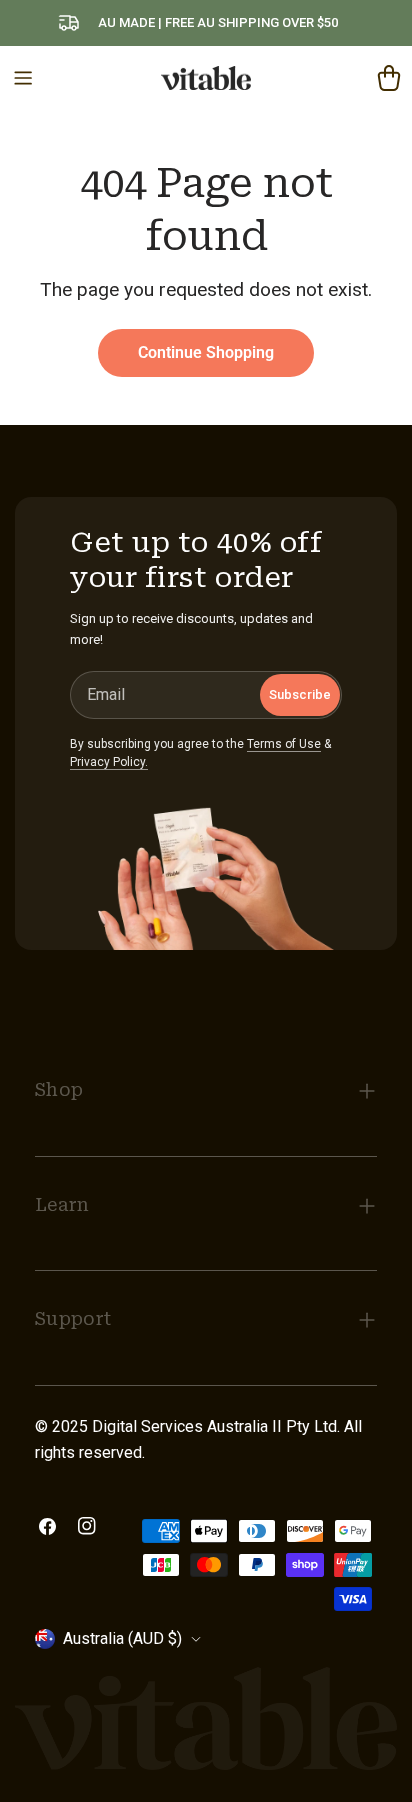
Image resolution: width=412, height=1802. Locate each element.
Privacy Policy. (109, 762)
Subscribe (300, 694)
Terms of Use (284, 744)
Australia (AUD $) (122, 1638)
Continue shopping (206, 352)
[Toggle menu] (23, 78)
